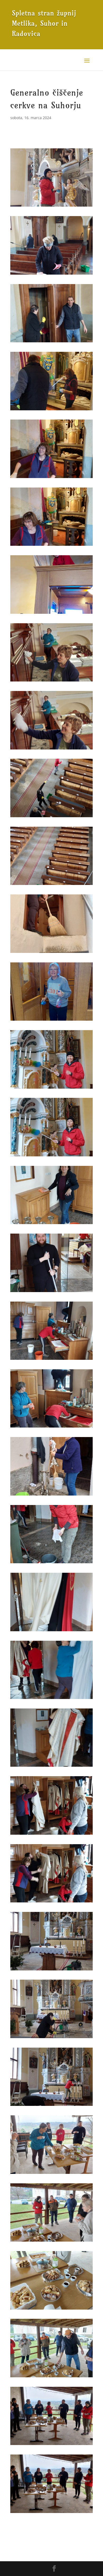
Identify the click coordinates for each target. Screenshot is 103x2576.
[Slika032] (51, 2309)
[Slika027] (51, 1970)
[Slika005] (51, 478)
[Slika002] (51, 274)
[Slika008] (51, 681)
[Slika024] (51, 1767)
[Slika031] (51, 2241)
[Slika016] (51, 1224)
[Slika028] (51, 2038)
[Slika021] (51, 1563)
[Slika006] (51, 546)
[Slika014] (51, 1089)
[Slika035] (51, 2513)
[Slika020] (51, 1495)
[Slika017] (51, 1292)
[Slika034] (51, 2445)
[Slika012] (51, 953)
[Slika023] (51, 1699)
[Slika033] (51, 2377)
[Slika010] (51, 817)
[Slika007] (51, 614)
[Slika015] (51, 1156)
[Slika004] (51, 410)
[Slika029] (51, 2106)
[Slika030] (51, 2174)
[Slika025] (51, 1835)
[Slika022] (51, 1631)
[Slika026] (51, 1902)
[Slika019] (51, 1427)
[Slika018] (51, 1360)
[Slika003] (51, 342)
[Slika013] (51, 1021)
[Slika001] (51, 206)
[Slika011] (51, 885)
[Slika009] (51, 749)
